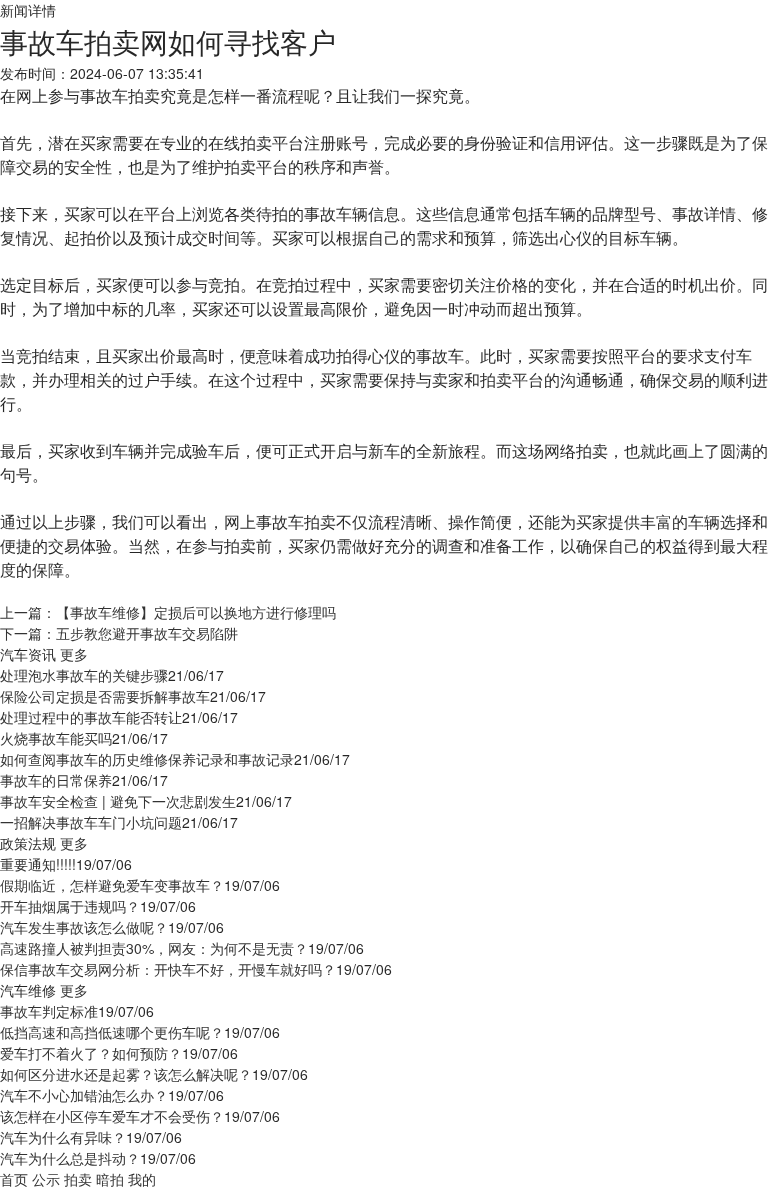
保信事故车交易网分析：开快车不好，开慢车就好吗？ (168, 969)
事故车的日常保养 (56, 780)
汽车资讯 (28, 654)
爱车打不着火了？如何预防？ (91, 1053)
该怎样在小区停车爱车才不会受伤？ (112, 1116)
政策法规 (28, 843)
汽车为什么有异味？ (63, 1137)
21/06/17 (196, 675)
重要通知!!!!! (38, 864)
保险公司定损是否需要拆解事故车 (105, 696)
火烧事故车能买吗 (56, 738)
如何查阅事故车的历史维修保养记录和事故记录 (147, 759)
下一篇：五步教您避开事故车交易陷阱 (119, 633)
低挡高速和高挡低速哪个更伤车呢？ (112, 1032)
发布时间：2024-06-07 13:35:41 (102, 73)
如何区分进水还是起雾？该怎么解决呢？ (126, 1074)
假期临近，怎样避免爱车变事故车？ (112, 885)
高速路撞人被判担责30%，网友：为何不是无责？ (154, 948)
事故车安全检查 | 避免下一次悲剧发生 (118, 801)
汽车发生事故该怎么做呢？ (84, 927)
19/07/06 (104, 864)
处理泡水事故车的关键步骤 (84, 675)
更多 (74, 654)
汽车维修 (28, 990)
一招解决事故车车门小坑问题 (91, 822)
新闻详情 (28, 10)
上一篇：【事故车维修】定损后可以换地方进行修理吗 (168, 612)
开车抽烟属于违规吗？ (70, 906)
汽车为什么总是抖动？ (70, 1158)
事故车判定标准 (49, 1011)
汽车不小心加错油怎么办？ (84, 1095)
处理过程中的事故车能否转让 (91, 717)
